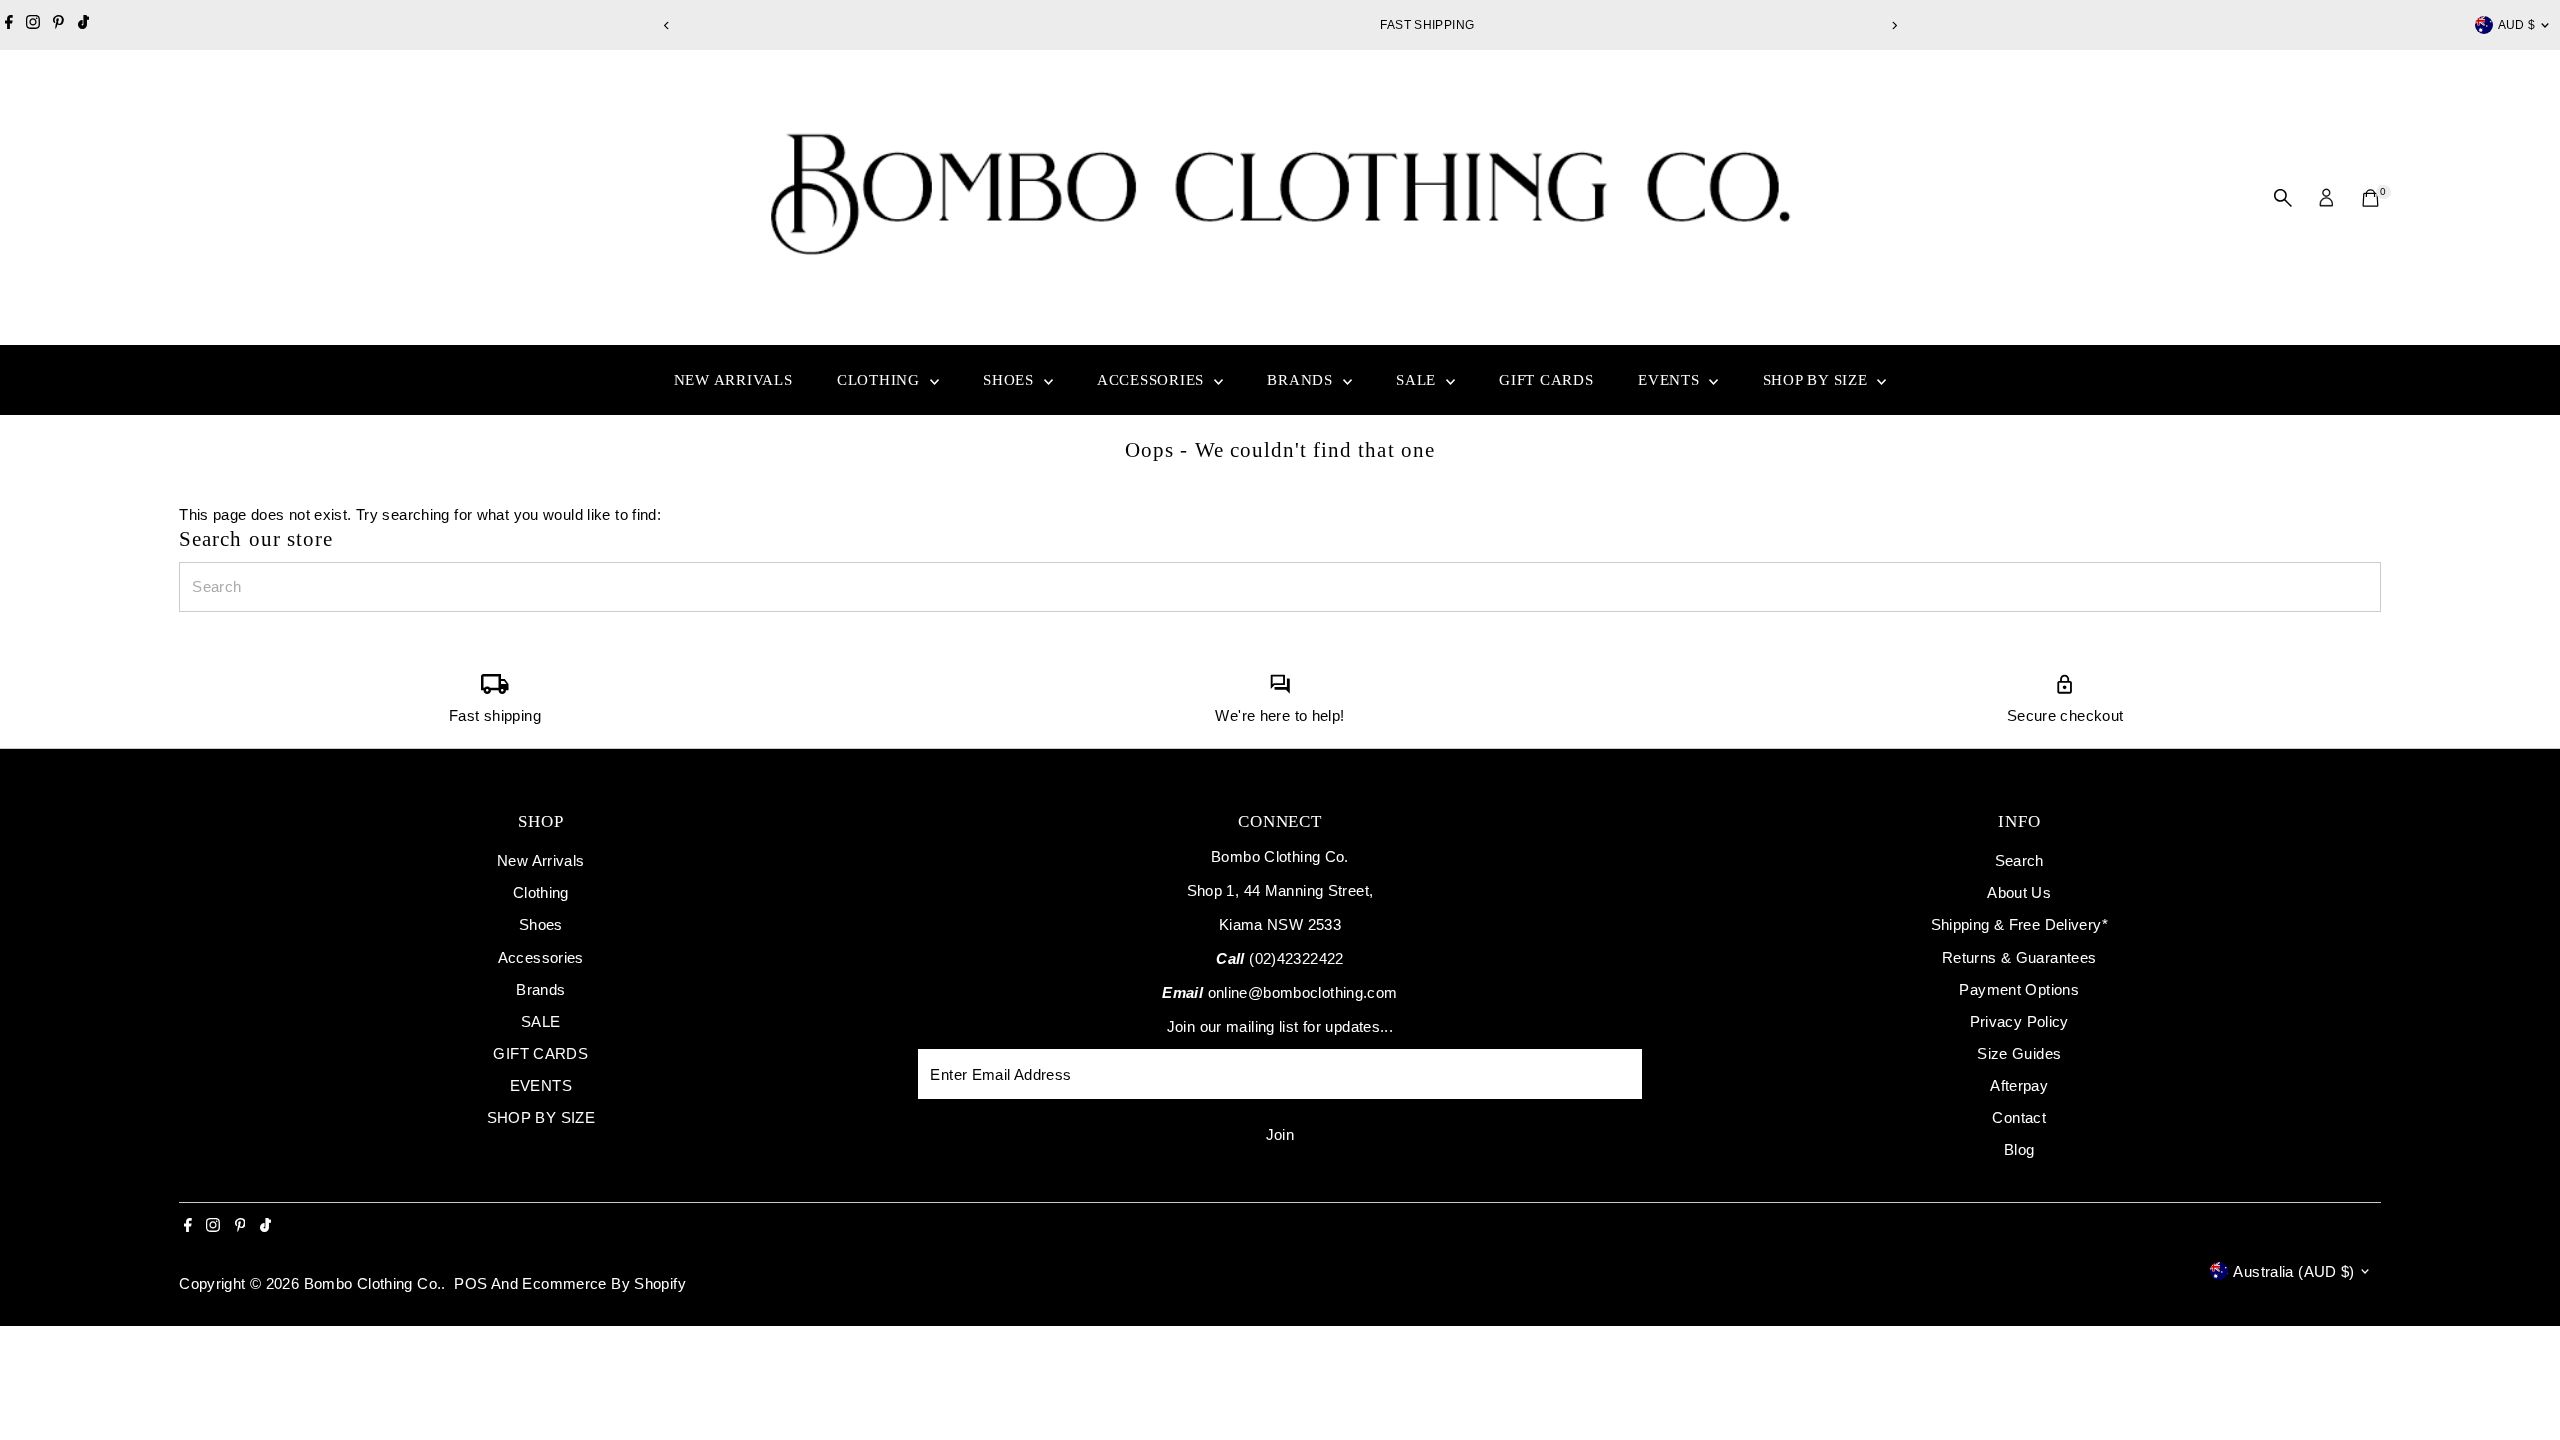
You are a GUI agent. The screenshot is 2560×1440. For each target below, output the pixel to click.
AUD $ (2517, 25)
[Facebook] (9, 25)
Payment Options (2019, 989)
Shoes (1011, 380)
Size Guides (2019, 1053)
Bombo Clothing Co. (373, 1283)
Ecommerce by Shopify (604, 1283)
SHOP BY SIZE (1818, 380)
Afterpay (2019, 1085)
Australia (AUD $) (2293, 1271)
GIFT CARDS (1546, 380)
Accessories (1153, 380)
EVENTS (1671, 380)
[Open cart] (2370, 198)
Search (2019, 860)
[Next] (1893, 25)
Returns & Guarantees (2019, 957)
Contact (2019, 1117)
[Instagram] (33, 25)
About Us (2019, 892)
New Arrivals (733, 380)
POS (470, 1283)
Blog (2019, 1149)
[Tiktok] (83, 25)
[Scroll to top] (2520, 1385)
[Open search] (2283, 198)
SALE (1418, 380)
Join (1280, 1134)
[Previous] (666, 25)
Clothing (881, 380)
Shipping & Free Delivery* (2019, 924)
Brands (1302, 380)
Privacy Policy (2019, 1021)
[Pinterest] (58, 25)
